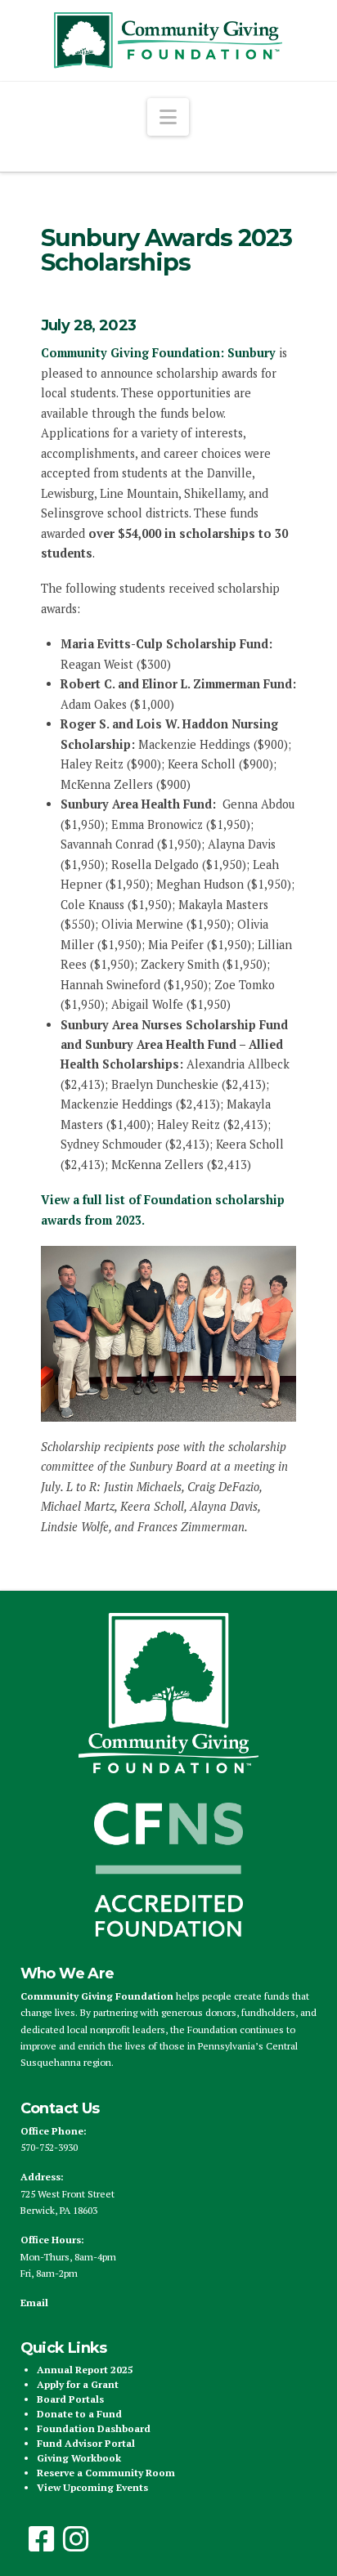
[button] (168, 117)
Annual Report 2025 (85, 2370)
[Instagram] (76, 2539)
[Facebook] (42, 2539)
